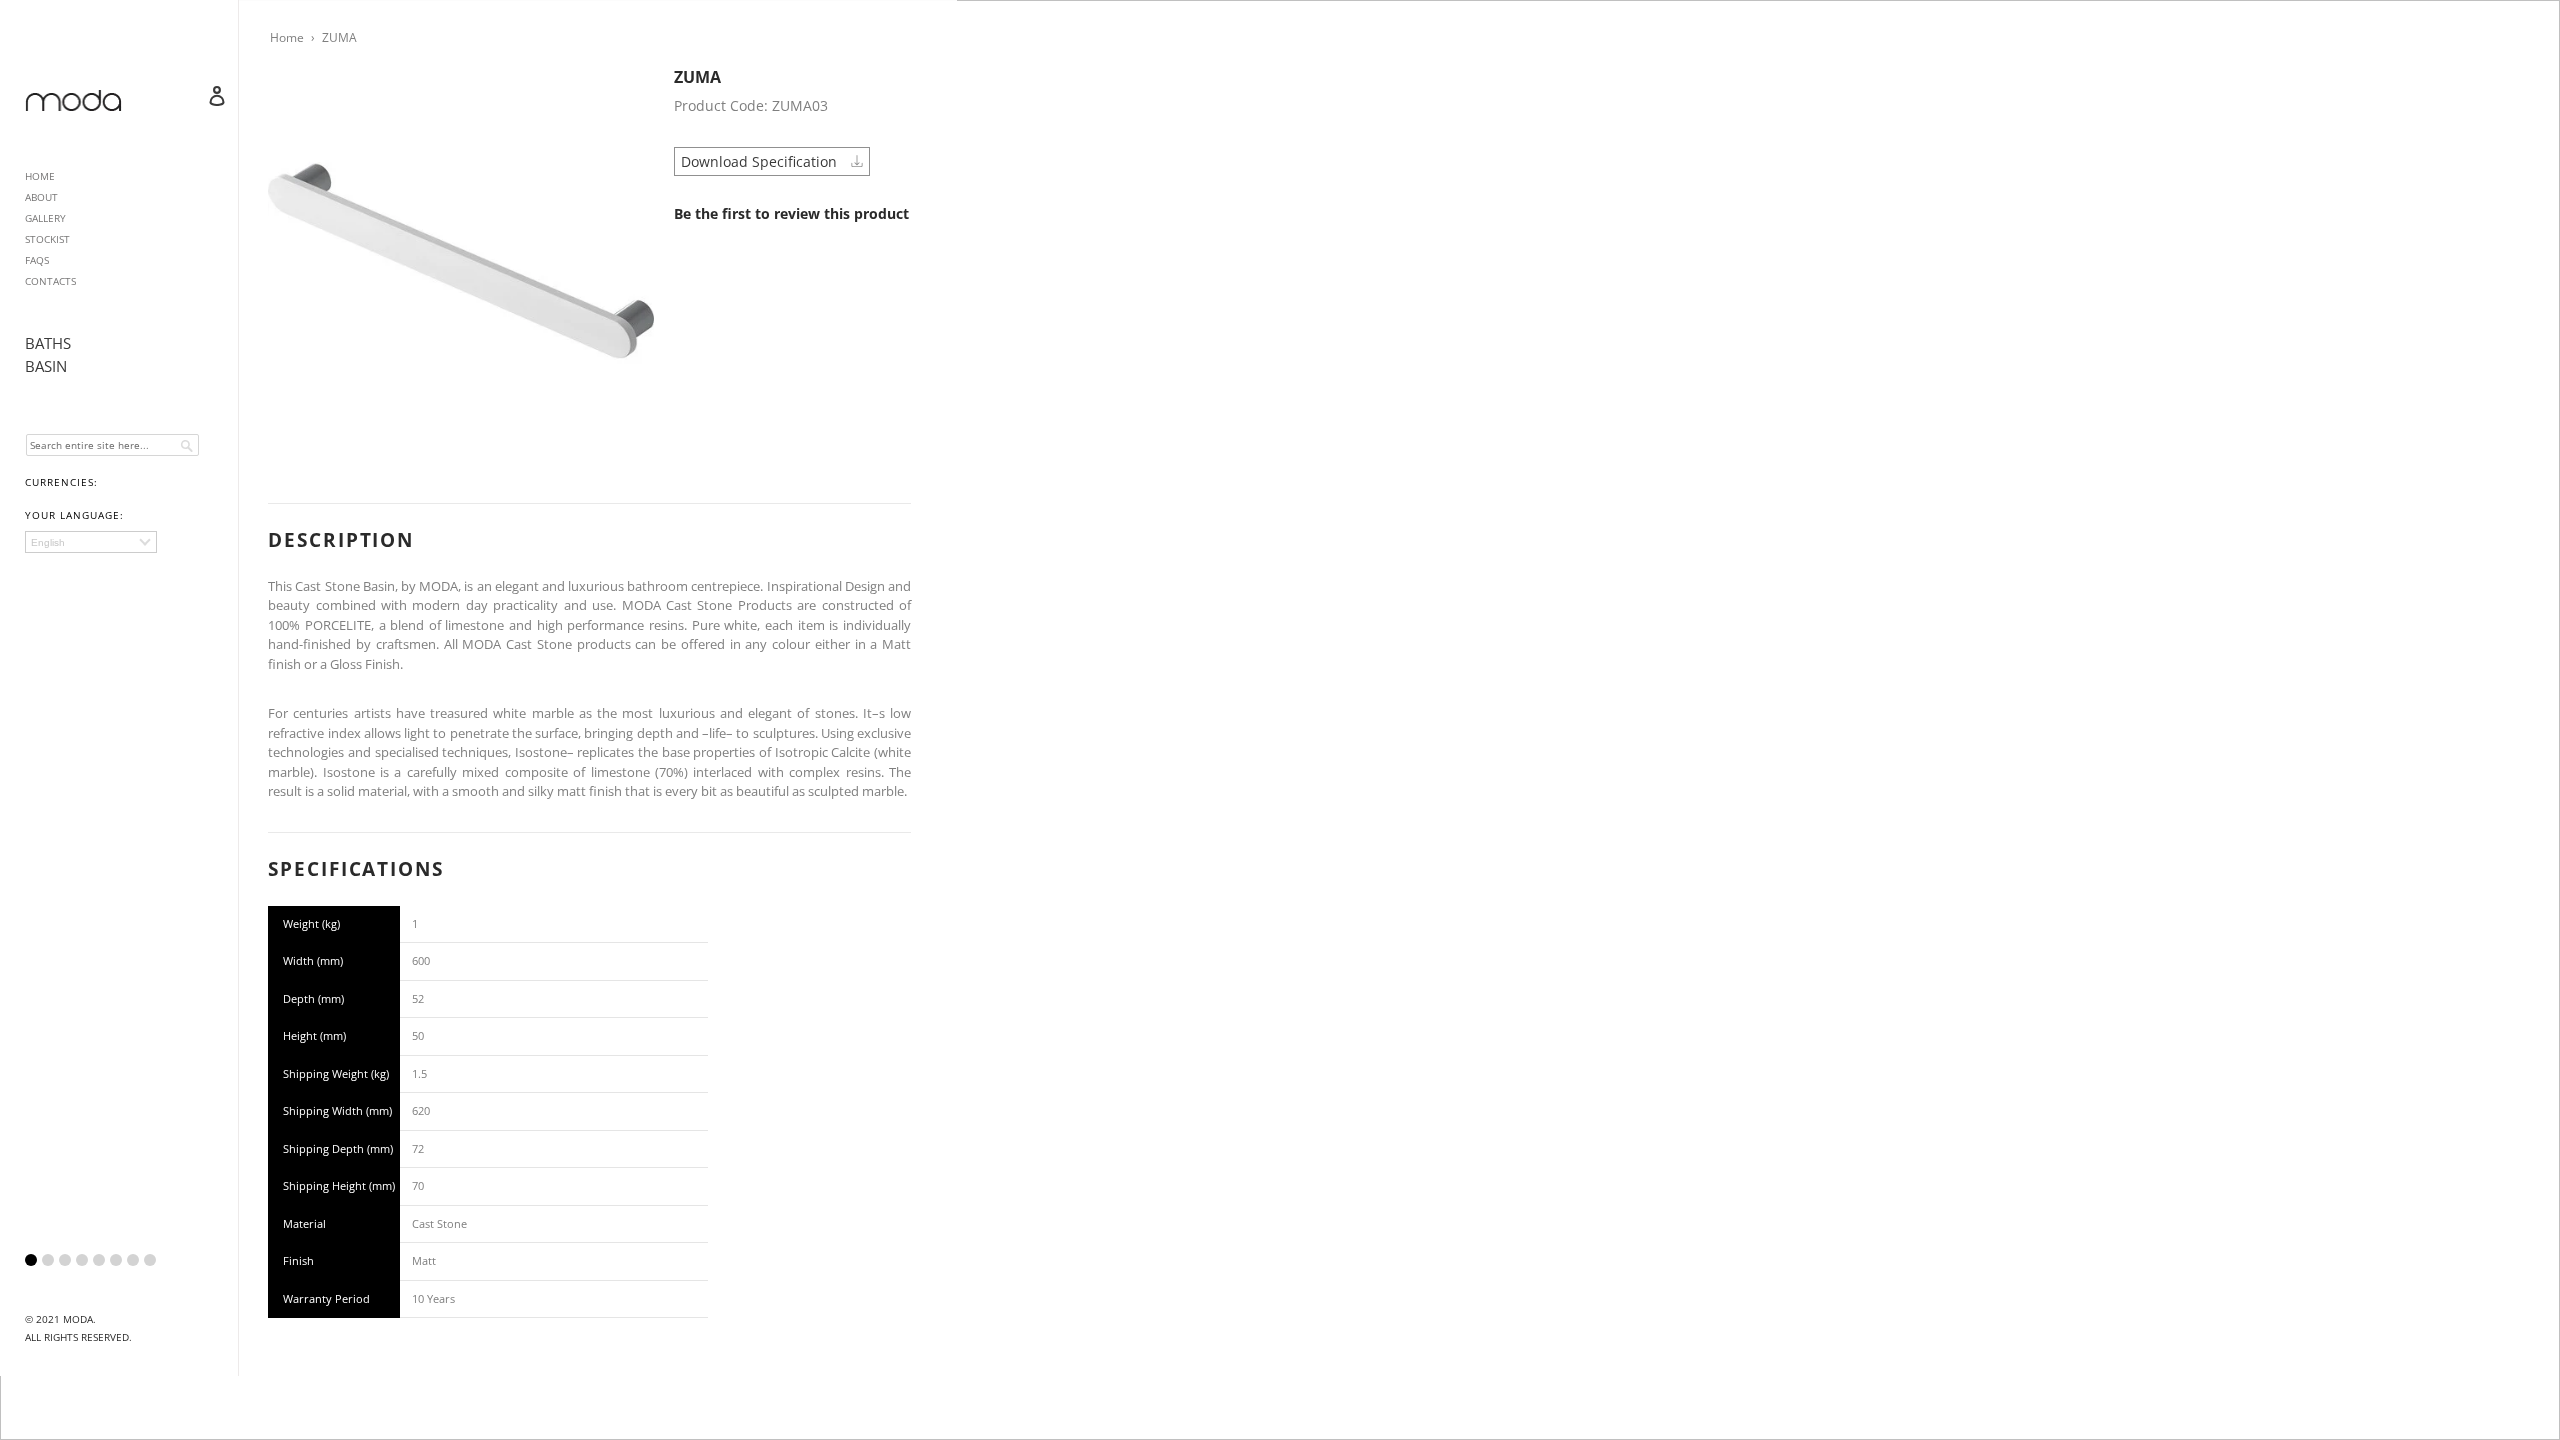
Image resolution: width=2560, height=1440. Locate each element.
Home (287, 37)
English (48, 542)
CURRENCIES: (61, 482)
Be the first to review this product (791, 213)
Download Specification (761, 161)
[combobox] (112, 445)
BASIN (46, 366)
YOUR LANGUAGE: (74, 515)
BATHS (48, 343)
